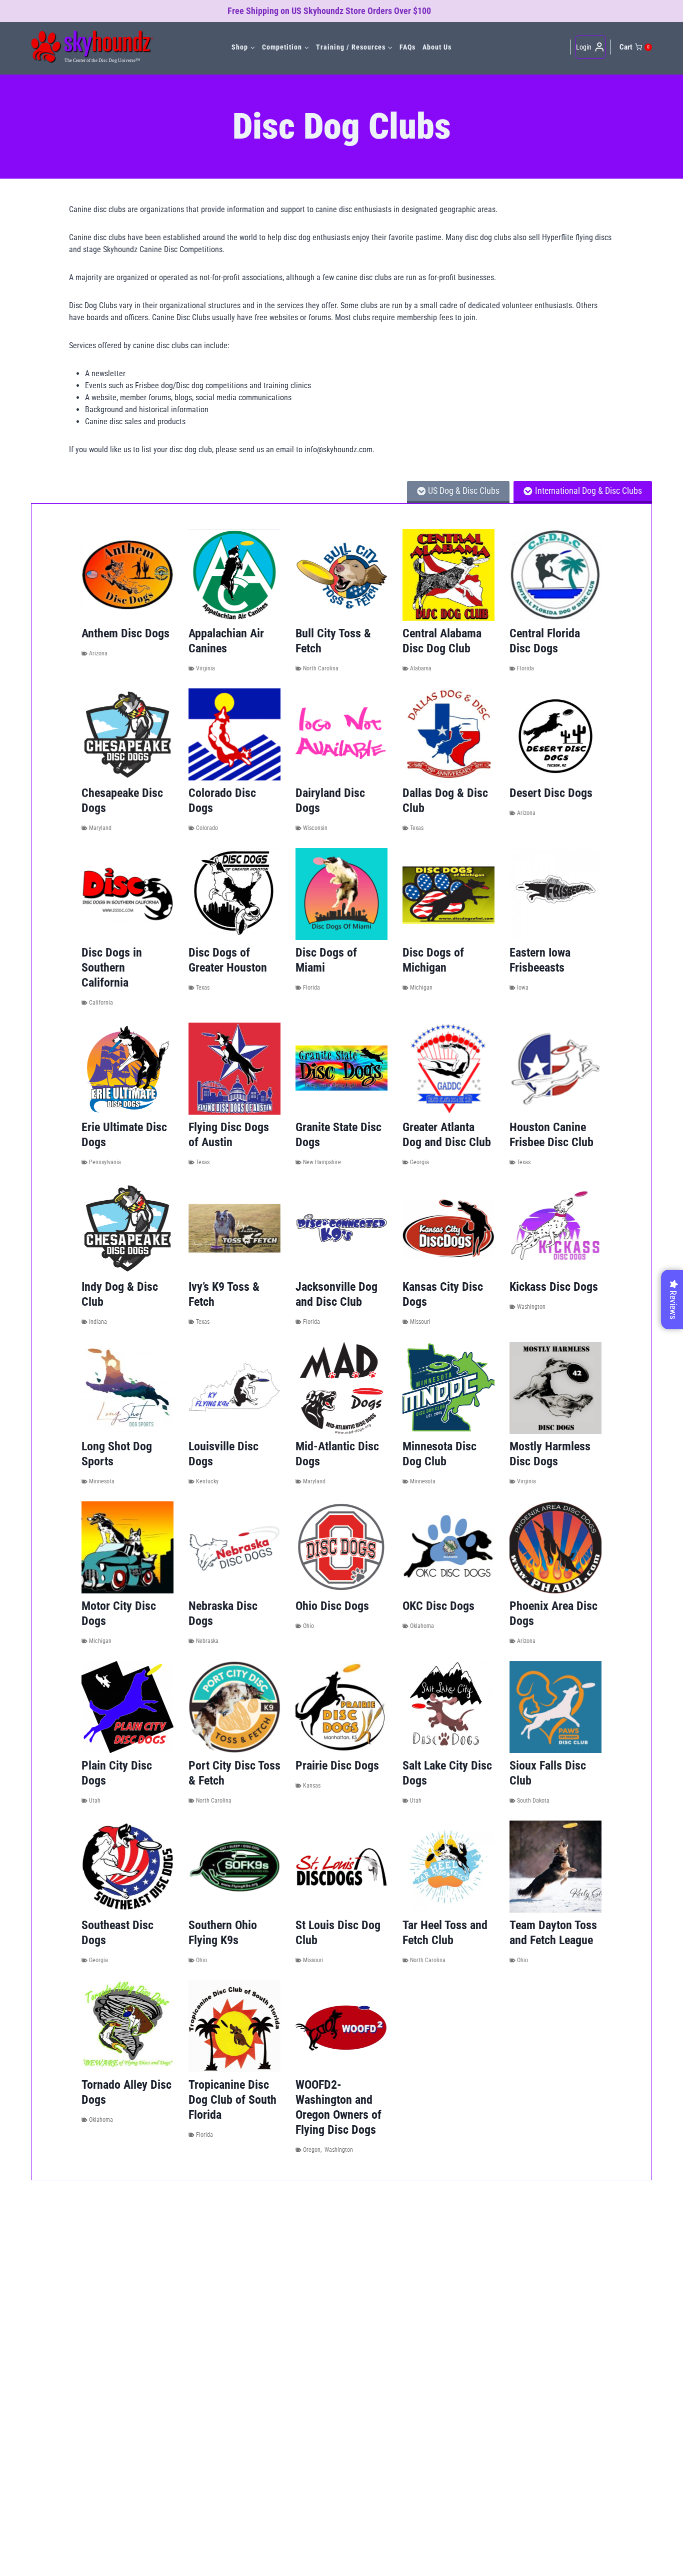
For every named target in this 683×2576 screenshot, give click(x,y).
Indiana (98, 1322)
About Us (437, 47)
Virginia (205, 668)
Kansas (312, 1786)
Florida (525, 668)
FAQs (407, 47)
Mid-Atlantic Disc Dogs (337, 1454)
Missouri (420, 1322)
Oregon (312, 2150)
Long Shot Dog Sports (117, 1454)
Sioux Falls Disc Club (548, 1773)
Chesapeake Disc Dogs (122, 800)
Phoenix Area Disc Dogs (553, 1613)
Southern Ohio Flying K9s (223, 1933)
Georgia (419, 1162)
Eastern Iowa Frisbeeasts (540, 960)
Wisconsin (315, 828)
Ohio (308, 1626)
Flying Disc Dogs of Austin (229, 1135)
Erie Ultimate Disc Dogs (124, 1135)
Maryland (100, 828)
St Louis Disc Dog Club (338, 1933)
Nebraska (207, 1641)
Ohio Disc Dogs (332, 1606)
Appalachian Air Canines (226, 641)
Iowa (523, 988)
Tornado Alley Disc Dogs (126, 2092)
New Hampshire (322, 1162)
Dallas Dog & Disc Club (445, 800)
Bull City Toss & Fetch (333, 641)
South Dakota (533, 1801)
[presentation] (127, 575)
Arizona (98, 653)
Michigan (421, 988)
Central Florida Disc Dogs (545, 641)
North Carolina (321, 668)
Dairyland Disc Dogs (330, 800)
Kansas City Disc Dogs (443, 1294)
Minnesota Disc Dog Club (439, 1454)
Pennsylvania (105, 1162)
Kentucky (207, 1481)
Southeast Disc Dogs (117, 1933)
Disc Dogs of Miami (326, 960)
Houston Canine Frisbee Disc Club (551, 1135)
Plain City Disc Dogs (117, 1773)
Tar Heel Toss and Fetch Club (445, 1933)
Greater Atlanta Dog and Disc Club (447, 1135)
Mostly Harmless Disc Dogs (550, 1454)
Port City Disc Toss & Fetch (234, 1773)
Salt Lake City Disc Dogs (447, 1773)
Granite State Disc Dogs (338, 1135)
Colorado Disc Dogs (222, 800)
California (101, 1003)
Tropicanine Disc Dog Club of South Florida (232, 2100)
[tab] (458, 492)
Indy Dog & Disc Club (120, 1294)
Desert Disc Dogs (551, 793)
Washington (531, 1307)
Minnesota (102, 1481)
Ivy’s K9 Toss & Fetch (224, 1294)
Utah (95, 1801)
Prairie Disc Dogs (337, 1766)
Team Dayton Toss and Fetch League (553, 1933)
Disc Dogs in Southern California (112, 968)
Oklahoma (422, 1626)
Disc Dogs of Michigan (433, 960)
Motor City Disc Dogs (119, 1613)
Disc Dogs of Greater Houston (228, 960)
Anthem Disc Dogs (125, 633)
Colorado (207, 828)
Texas (417, 828)
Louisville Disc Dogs (223, 1454)
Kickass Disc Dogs (554, 1287)
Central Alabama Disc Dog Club (442, 641)
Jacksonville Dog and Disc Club (336, 1294)
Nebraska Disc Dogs (223, 1613)
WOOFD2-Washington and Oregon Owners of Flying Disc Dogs (338, 2107)
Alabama (421, 668)
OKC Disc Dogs (438, 1606)
